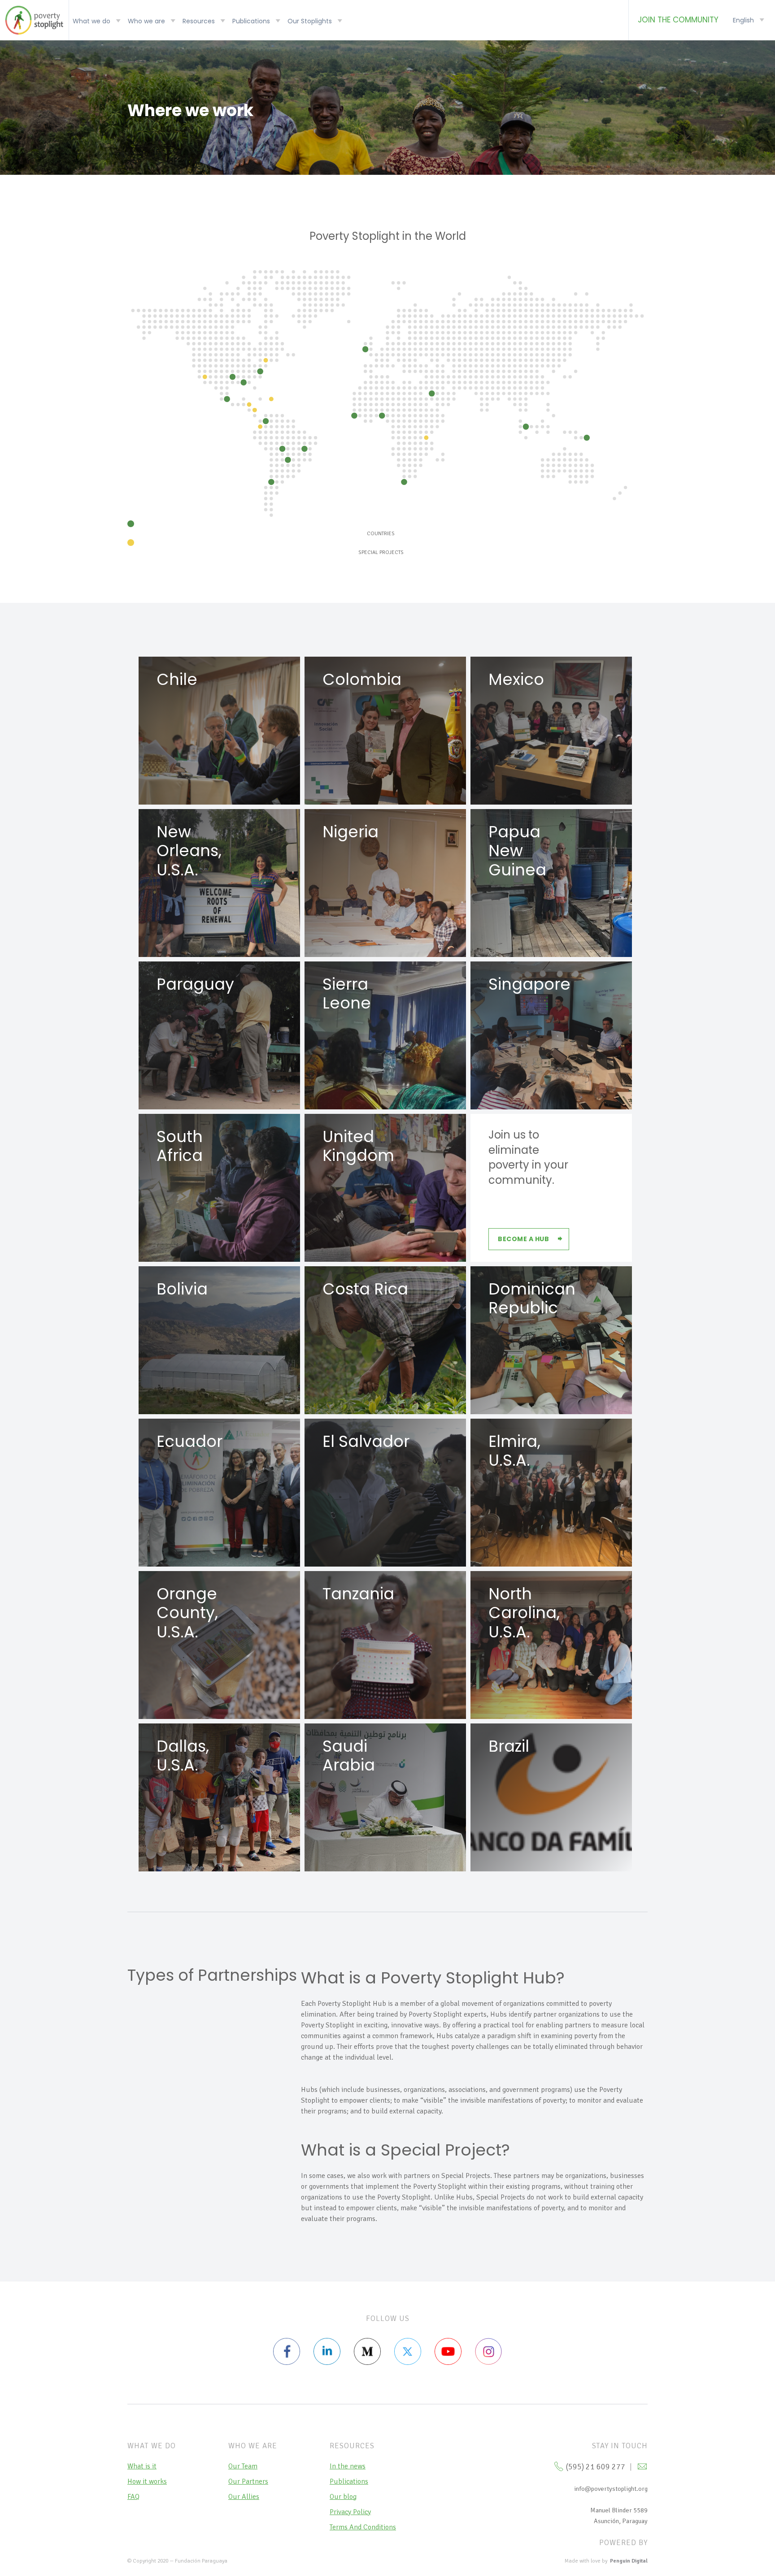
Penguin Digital (629, 2561)
